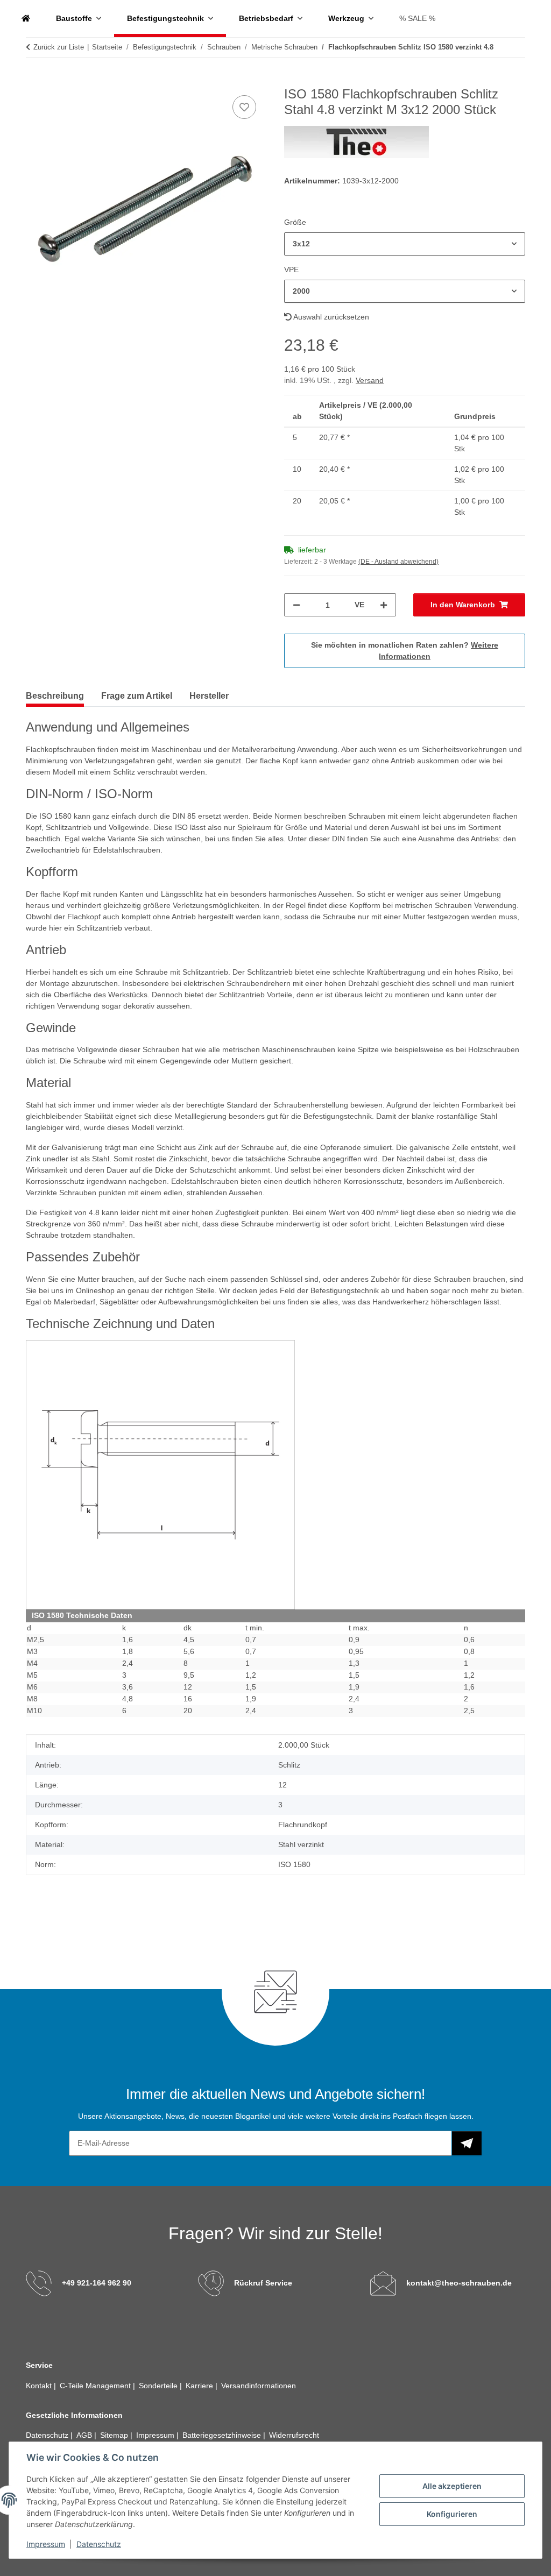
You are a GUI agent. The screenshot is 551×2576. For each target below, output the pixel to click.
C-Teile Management (96, 2386)
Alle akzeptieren (452, 2486)
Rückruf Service (263, 2283)
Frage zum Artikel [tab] (137, 696)
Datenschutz (99, 2544)
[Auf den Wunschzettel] (244, 107)
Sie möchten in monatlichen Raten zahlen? (405, 651)
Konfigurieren (452, 2514)
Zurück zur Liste (59, 47)
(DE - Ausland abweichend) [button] (398, 562)
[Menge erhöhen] (384, 605)
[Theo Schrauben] (26, 19)
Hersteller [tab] (209, 696)
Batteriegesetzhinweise (223, 2435)
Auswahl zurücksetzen (330, 317)
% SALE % (417, 18)
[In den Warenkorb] (34, 81)
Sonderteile (159, 2386)
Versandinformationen (259, 2386)
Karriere (200, 2386)
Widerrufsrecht (294, 2435)
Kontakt (40, 2386)
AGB (85, 2435)
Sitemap (115, 2435)
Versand (370, 380)
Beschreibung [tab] (55, 696)
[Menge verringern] (296, 605)
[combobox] (405, 244)
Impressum (46, 2544)
